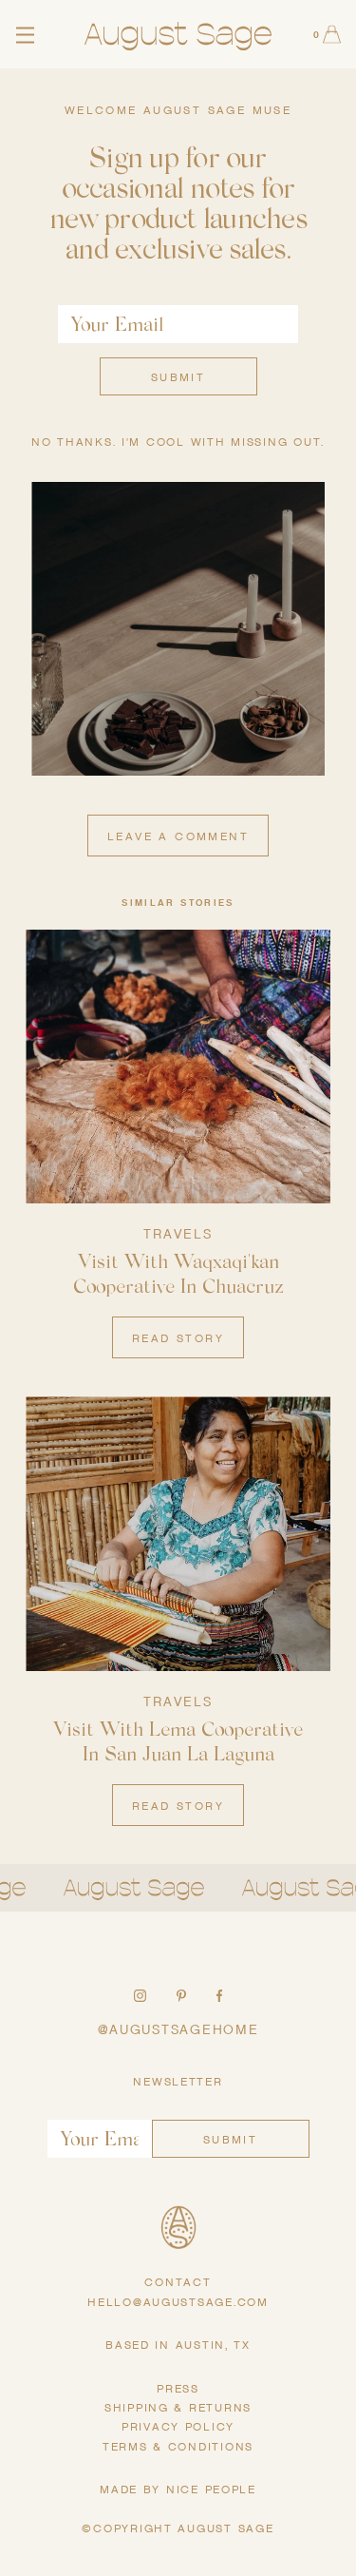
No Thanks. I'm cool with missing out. (178, 442)
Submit (178, 377)
